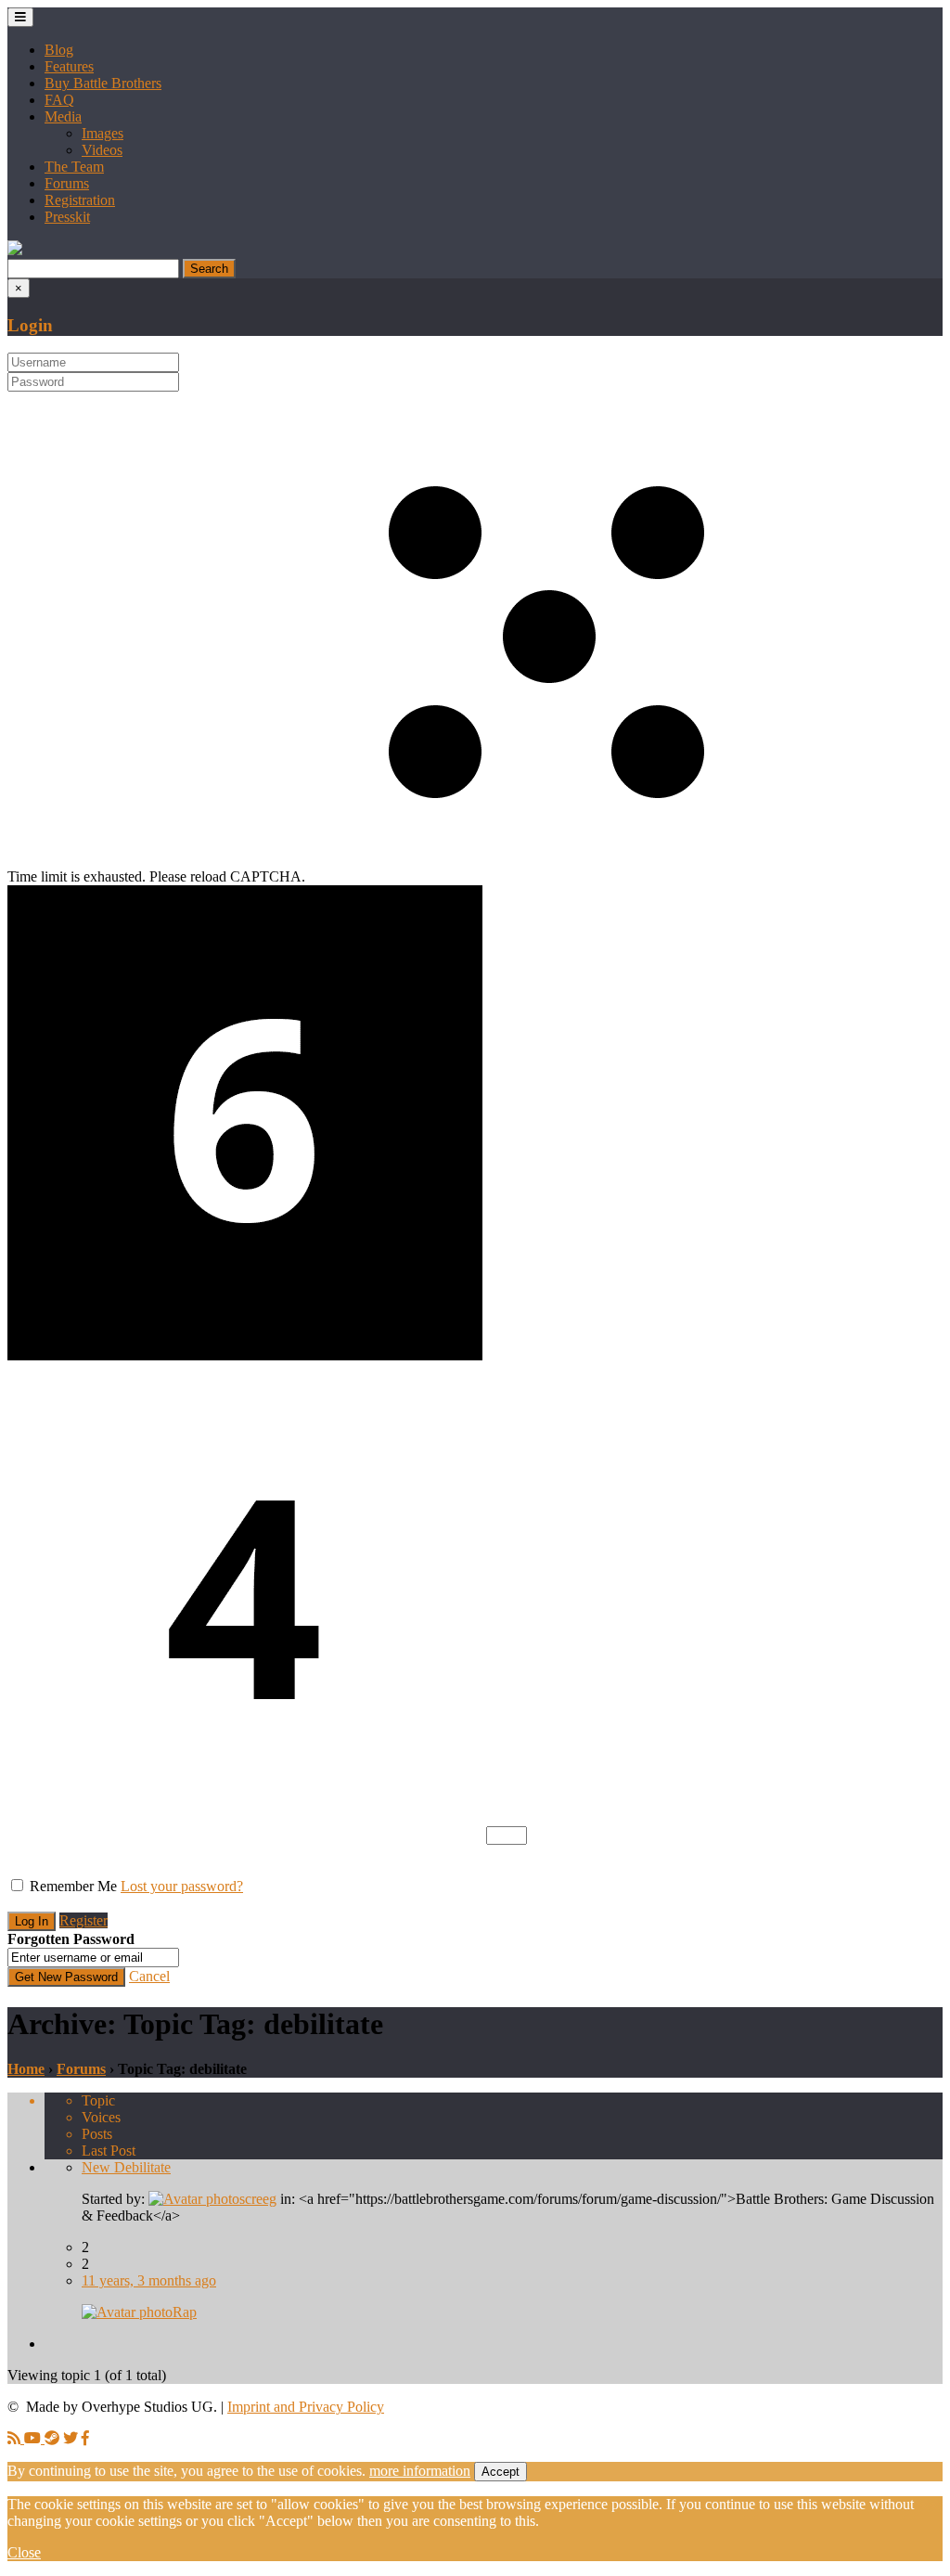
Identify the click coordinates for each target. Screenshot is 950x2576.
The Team (74, 167)
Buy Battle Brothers (103, 83)
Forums (67, 183)
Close (24, 2552)
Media (63, 116)
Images (103, 133)
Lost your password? (182, 1886)
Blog (59, 50)
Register (83, 1920)
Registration (80, 200)
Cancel (149, 1976)
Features (69, 66)
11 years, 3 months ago (149, 2280)
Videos (102, 150)
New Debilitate (126, 2167)
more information (420, 2471)
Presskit (67, 217)
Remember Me (73, 1886)
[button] (15, 250)
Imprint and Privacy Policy (306, 2407)
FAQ (59, 100)
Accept (501, 2472)
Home (26, 2069)
